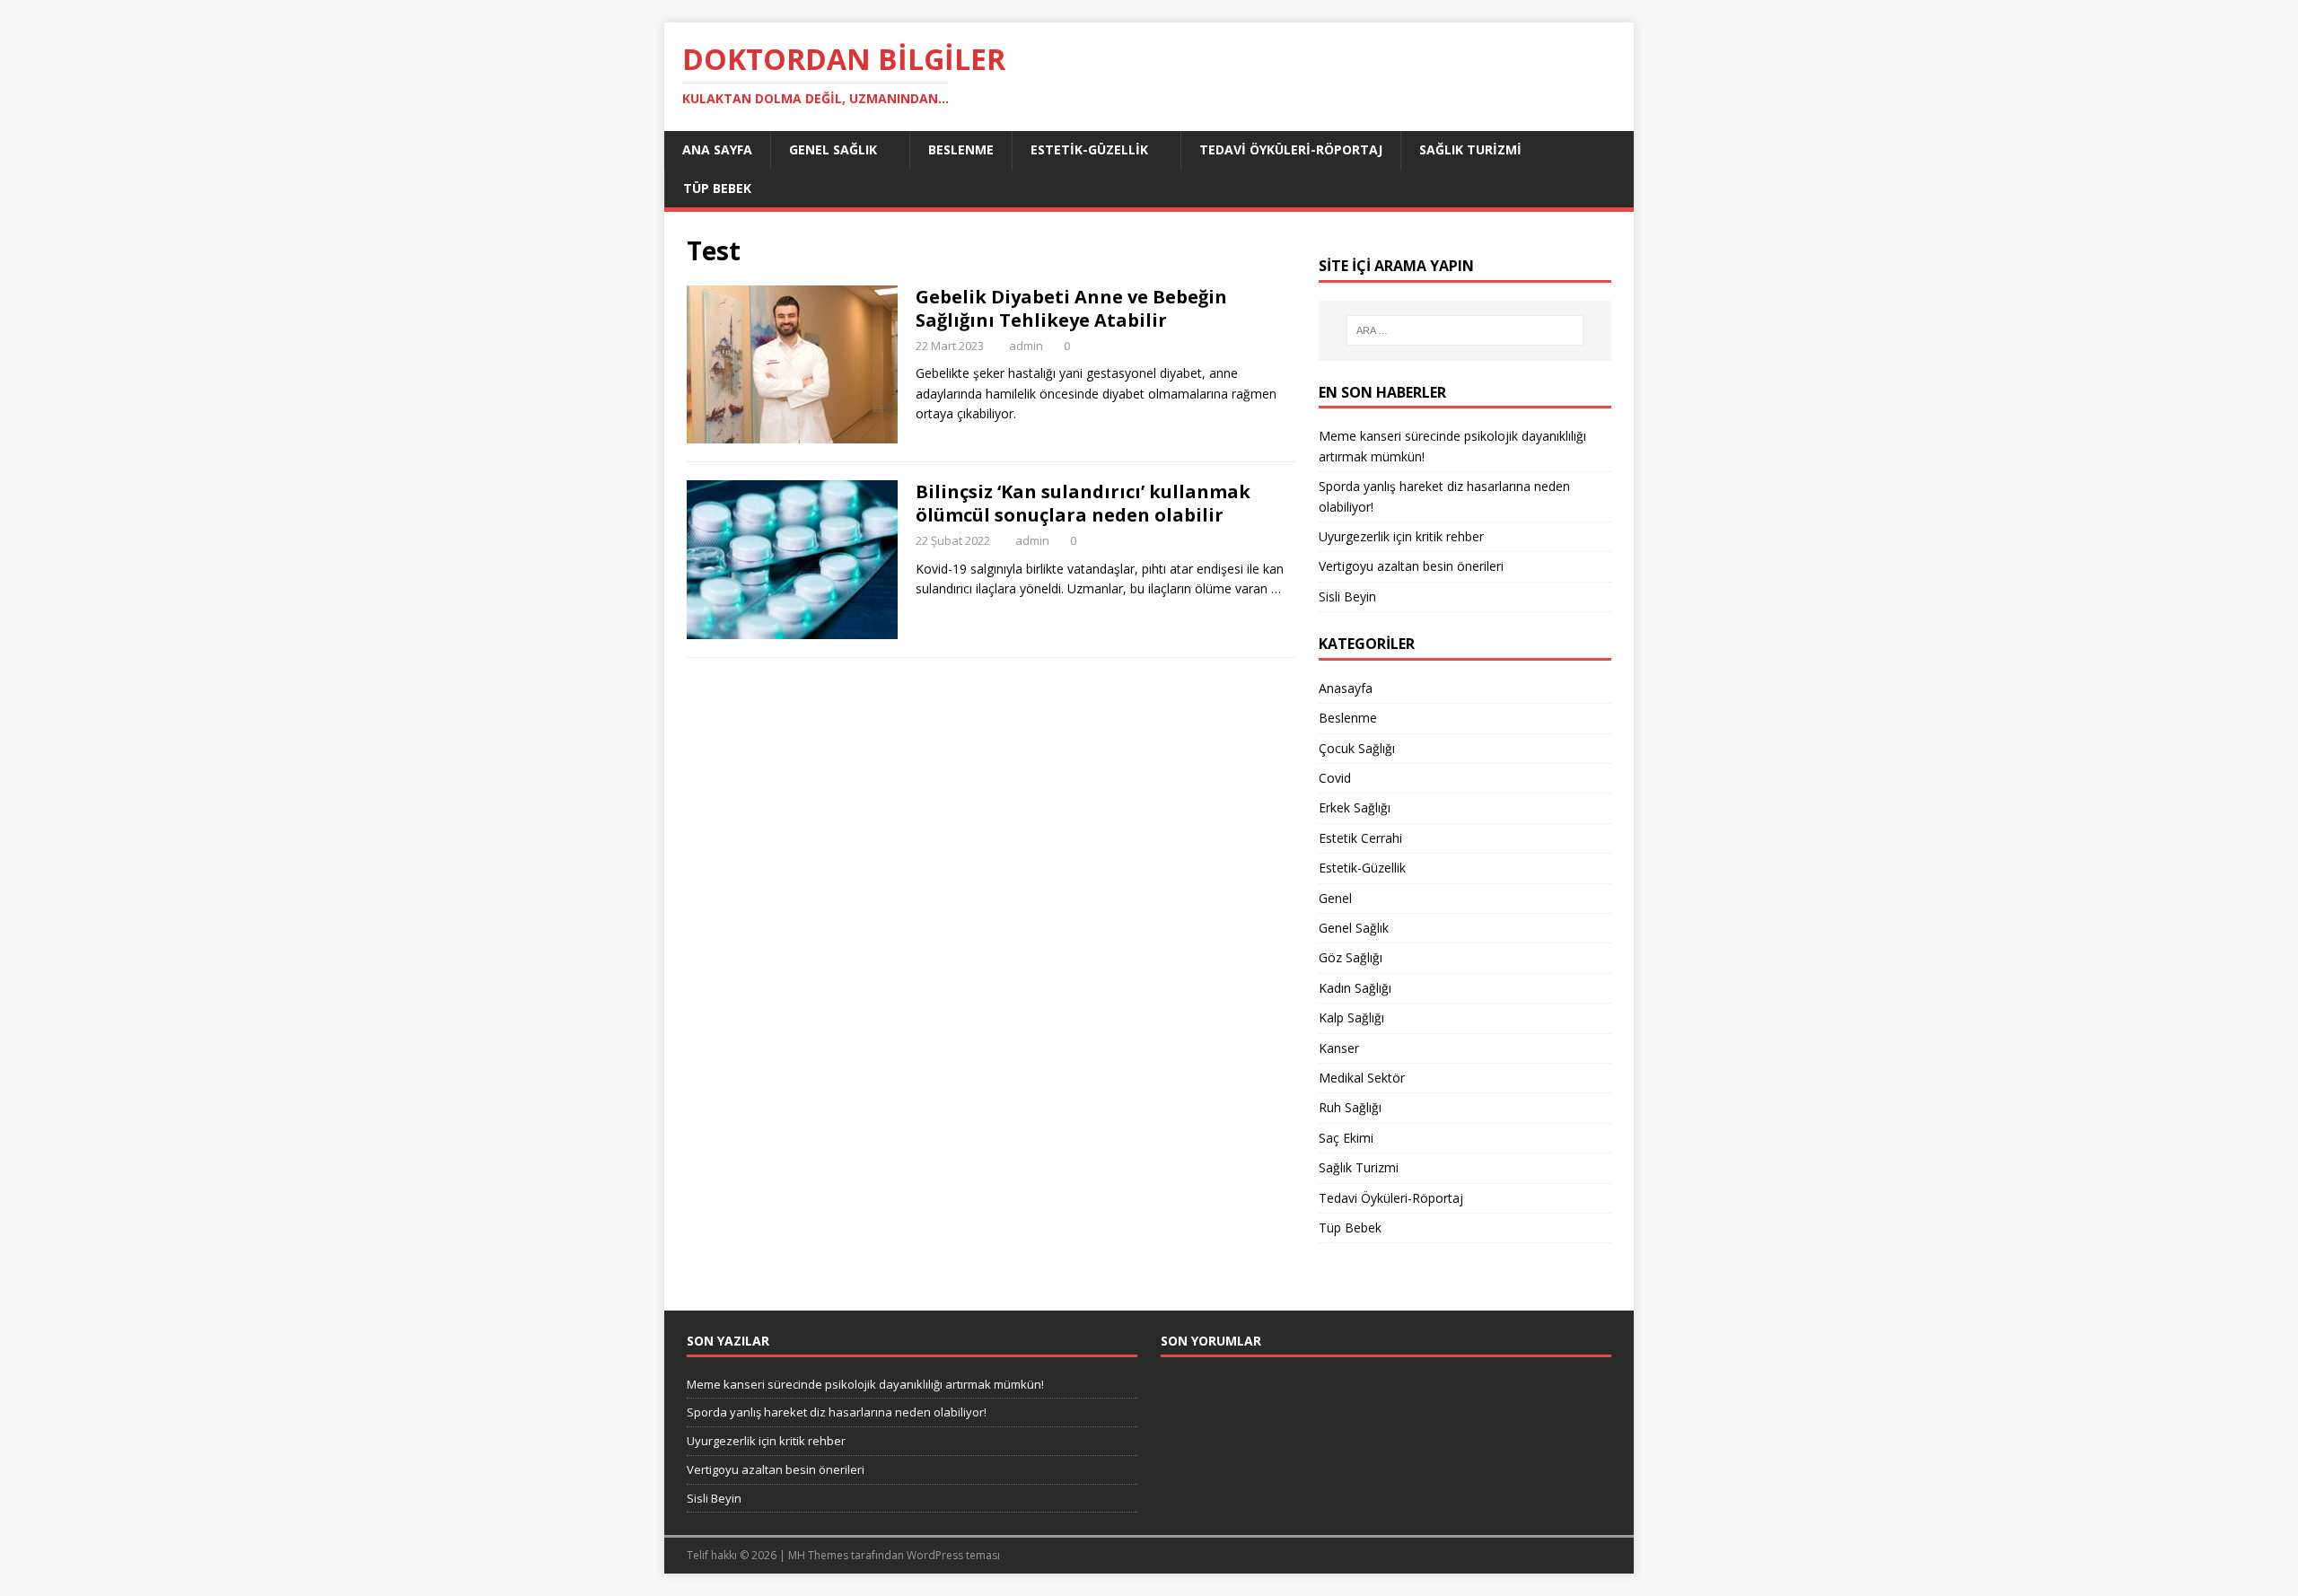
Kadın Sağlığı (1355, 988)
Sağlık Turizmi (1470, 149)
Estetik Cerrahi (1360, 838)
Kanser (1339, 1048)
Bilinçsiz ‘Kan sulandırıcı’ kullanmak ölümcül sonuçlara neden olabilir (1083, 503)
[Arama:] (1465, 330)
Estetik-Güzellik (1089, 149)
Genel (1335, 898)
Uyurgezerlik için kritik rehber (1401, 536)
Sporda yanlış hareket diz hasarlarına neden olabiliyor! (837, 1412)
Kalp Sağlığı (1351, 1017)
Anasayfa (1346, 688)
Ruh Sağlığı (1350, 1107)
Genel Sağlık (833, 149)
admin (1026, 346)
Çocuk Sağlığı (1357, 748)
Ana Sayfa (717, 149)
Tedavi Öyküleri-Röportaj (1291, 149)
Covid (1335, 778)
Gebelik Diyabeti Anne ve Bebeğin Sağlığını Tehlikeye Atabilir (1071, 308)
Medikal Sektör (1362, 1078)
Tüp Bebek (717, 188)
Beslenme (961, 149)
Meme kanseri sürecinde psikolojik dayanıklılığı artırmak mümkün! (865, 1384)
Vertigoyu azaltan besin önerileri (1411, 566)
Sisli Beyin (1347, 596)
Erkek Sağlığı (1355, 807)
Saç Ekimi (1346, 1138)
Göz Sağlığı (1351, 957)
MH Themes (818, 1555)
